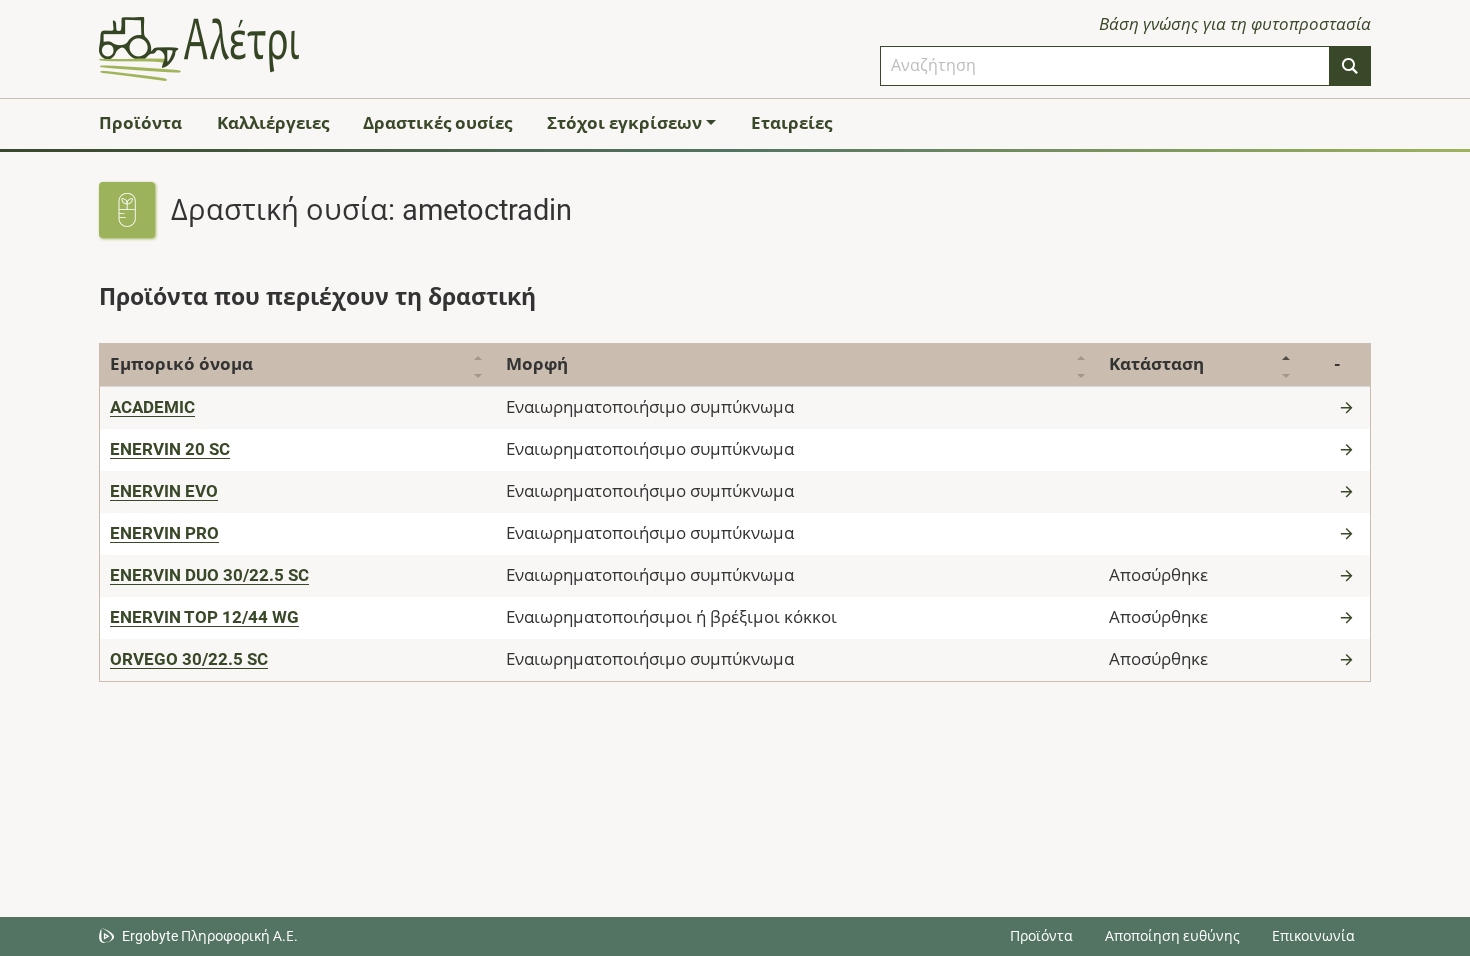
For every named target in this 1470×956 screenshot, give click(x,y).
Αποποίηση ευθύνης (1172, 936)
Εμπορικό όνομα (181, 364)
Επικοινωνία (1313, 936)
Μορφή (537, 364)
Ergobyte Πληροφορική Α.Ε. (210, 936)
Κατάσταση (1156, 364)
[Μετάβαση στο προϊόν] (1349, 407)
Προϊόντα (140, 123)
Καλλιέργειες (273, 123)
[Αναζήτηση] (1350, 66)
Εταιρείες (791, 123)
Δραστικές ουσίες (437, 123)
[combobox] (1105, 66)
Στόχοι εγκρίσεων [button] (624, 123)
